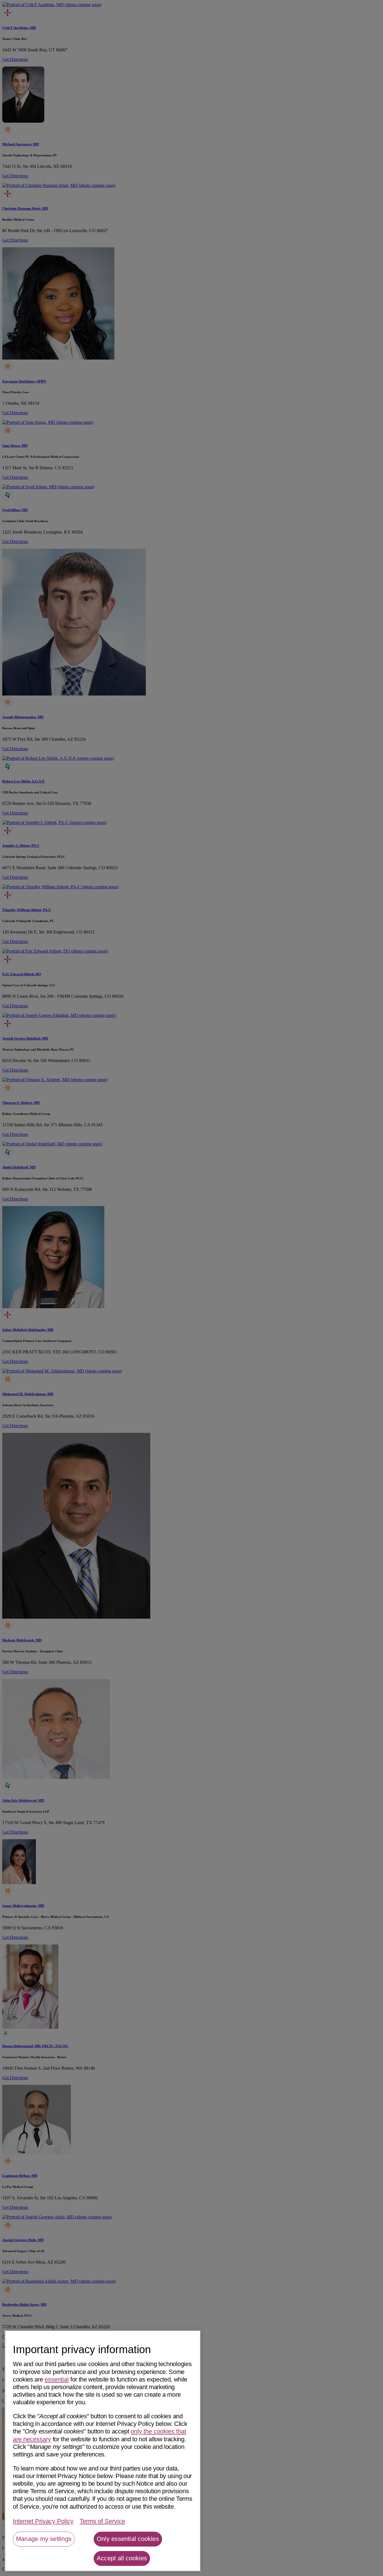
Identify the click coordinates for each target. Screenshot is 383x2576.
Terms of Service (102, 2521)
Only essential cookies (128, 2539)
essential (57, 2379)
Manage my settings (44, 2539)
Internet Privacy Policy (43, 2521)
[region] (103, 2451)
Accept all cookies (122, 2558)
